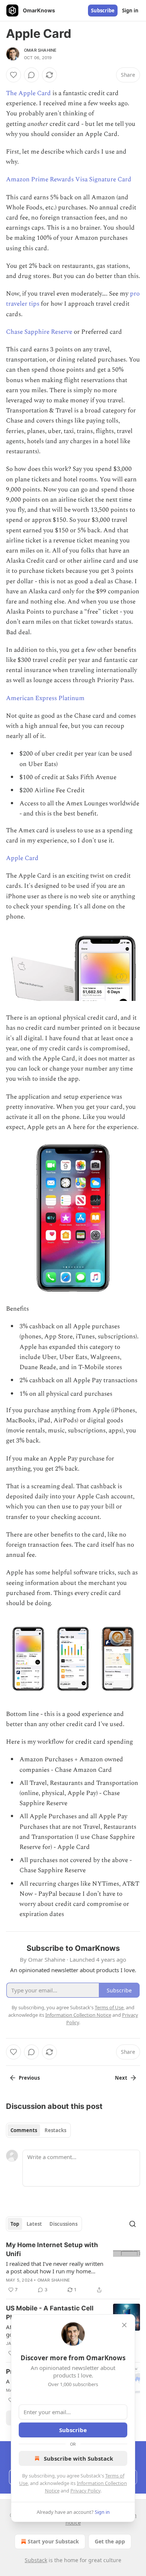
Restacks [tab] (55, 2130)
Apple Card (22, 858)
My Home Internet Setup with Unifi (52, 2249)
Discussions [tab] (63, 2224)
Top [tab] (15, 2224)
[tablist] (38, 2130)
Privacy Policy (85, 2491)
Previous (29, 2078)
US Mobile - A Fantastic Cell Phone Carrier (50, 2313)
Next (121, 2078)
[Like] (13, 75)
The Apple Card (28, 93)
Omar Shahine (40, 50)
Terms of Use (109, 2007)
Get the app (110, 2541)
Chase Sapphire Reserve (39, 332)
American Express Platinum (45, 698)
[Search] (133, 2224)
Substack (36, 2560)
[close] (124, 2325)
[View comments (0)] (31, 75)
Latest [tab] (34, 2224)
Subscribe (103, 10)
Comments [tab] (24, 2130)
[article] (73, 2267)
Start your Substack (53, 2541)
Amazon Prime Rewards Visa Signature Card (69, 179)
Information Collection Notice (78, 2015)
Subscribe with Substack (78, 2458)
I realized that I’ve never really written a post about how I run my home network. (55, 2267)
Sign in (130, 10)
